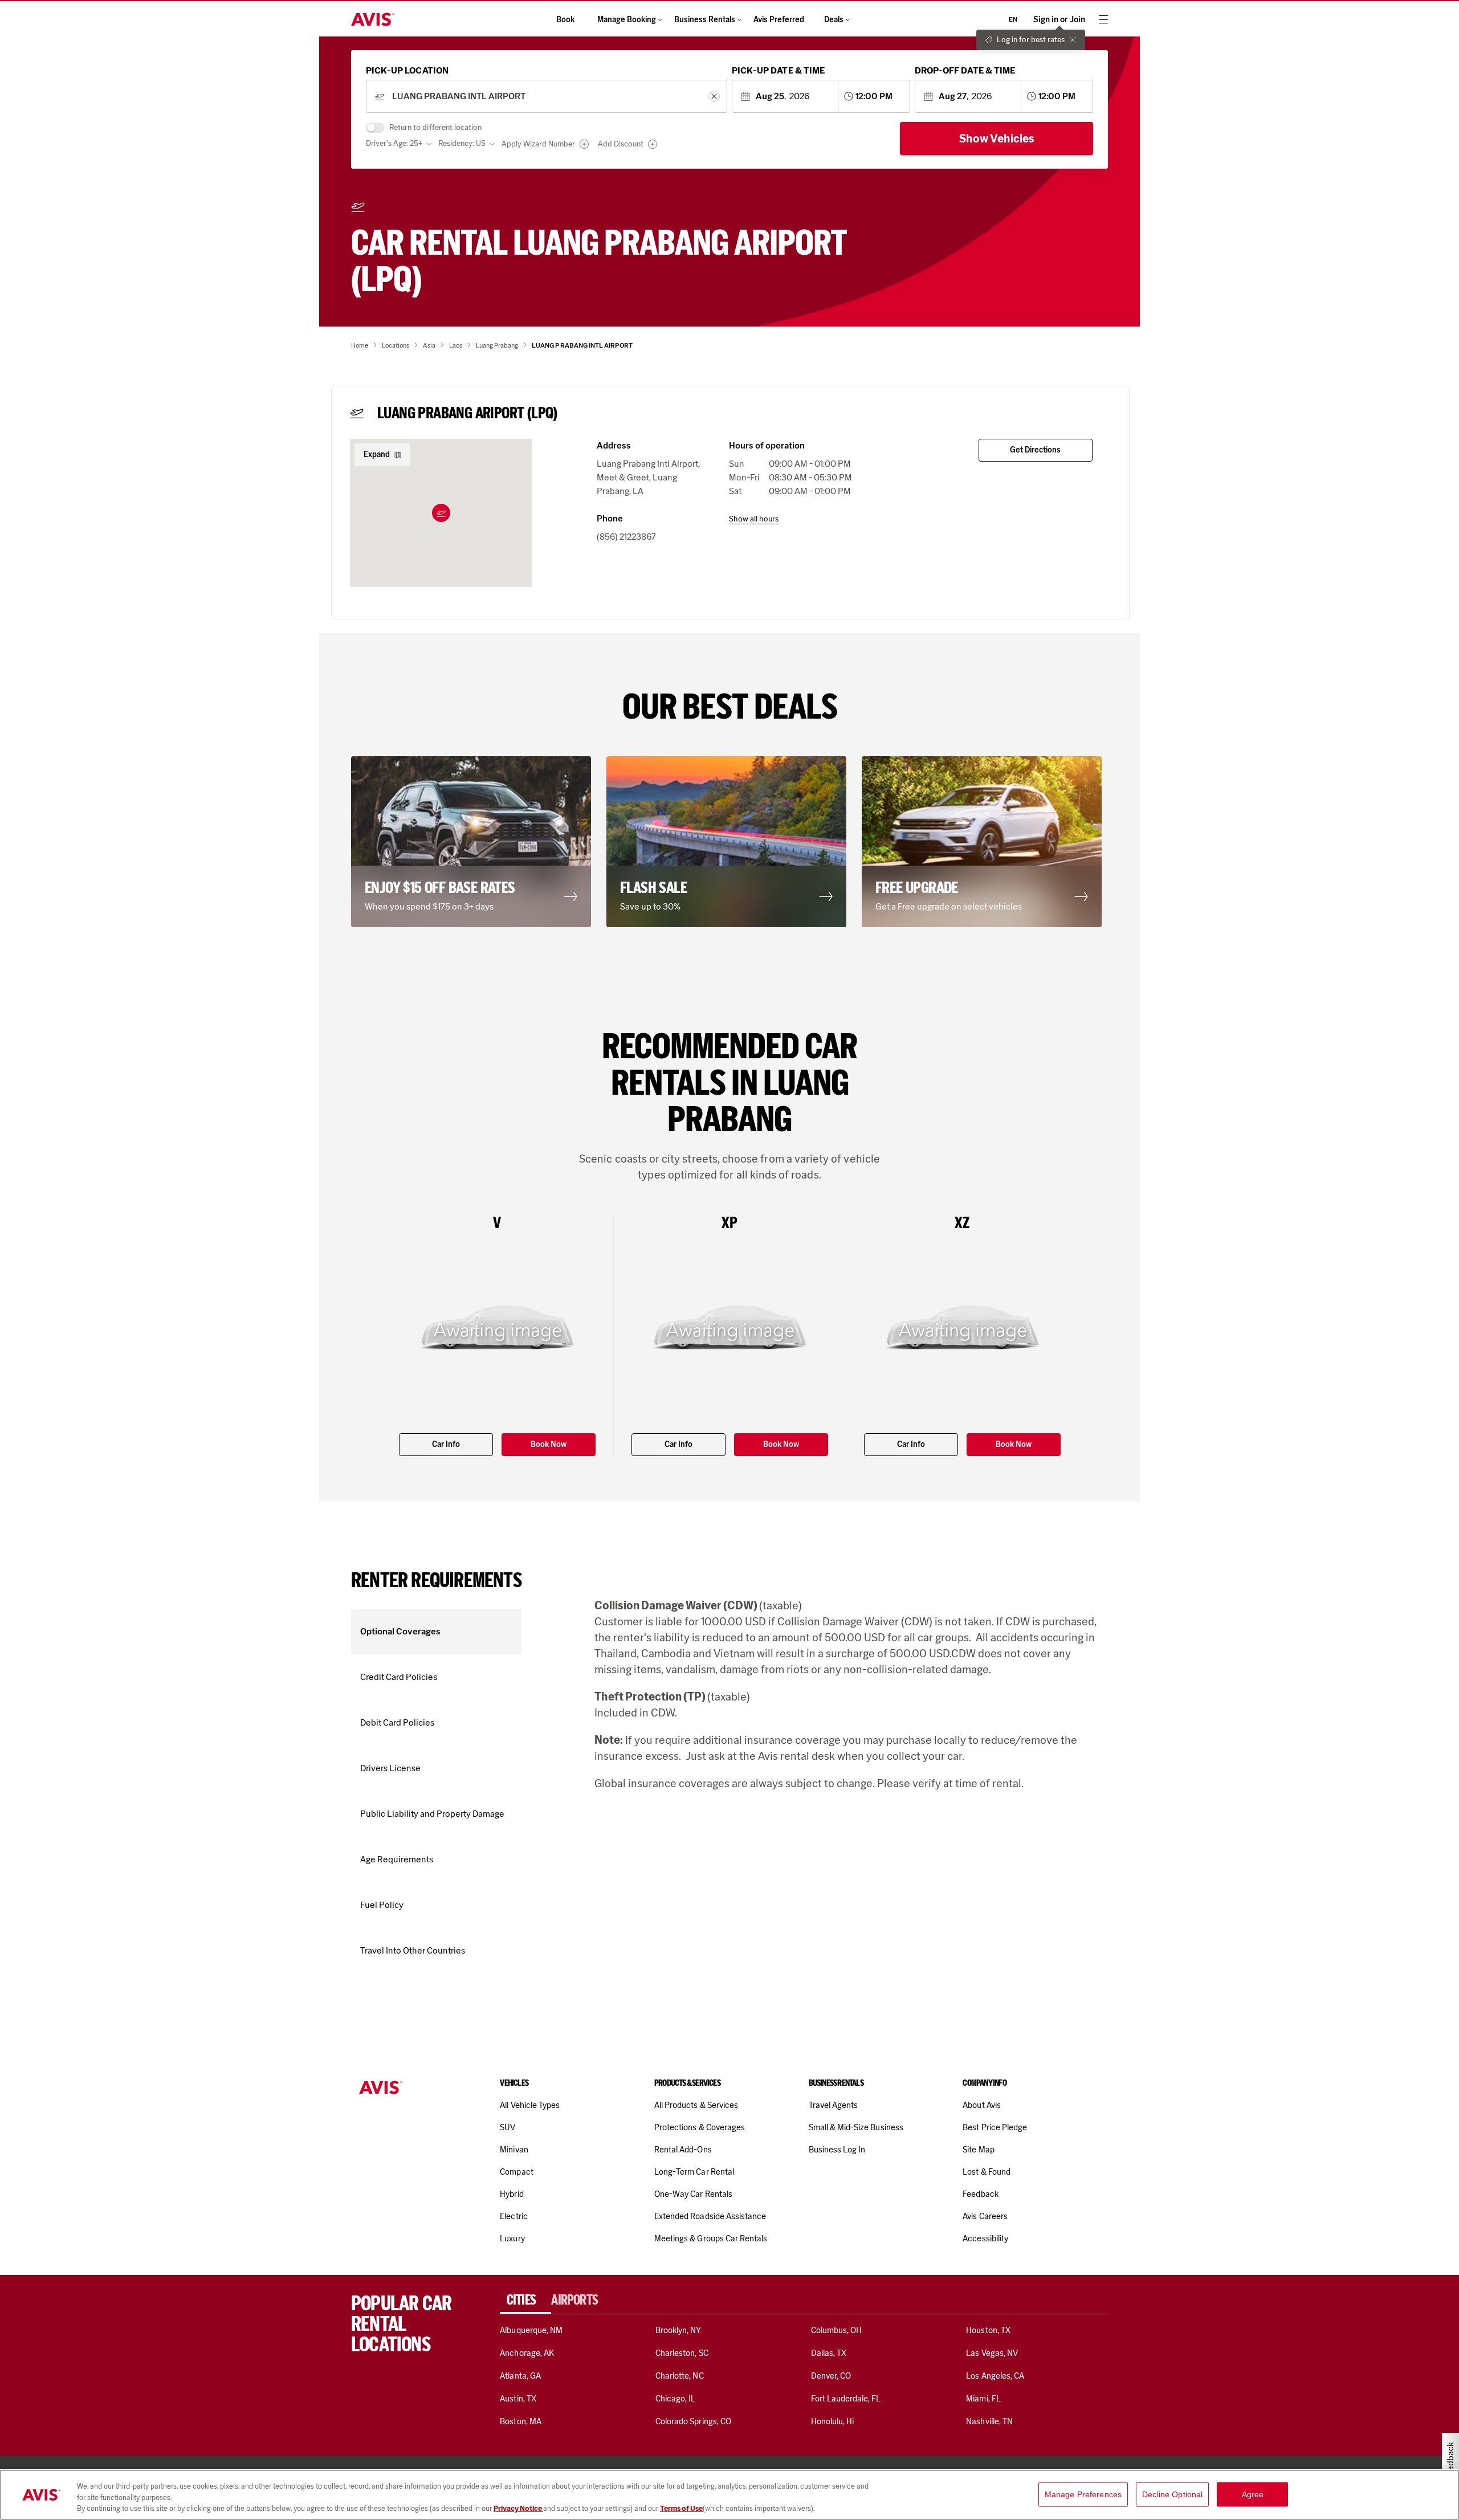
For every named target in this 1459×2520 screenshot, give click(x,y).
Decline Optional (1172, 2494)
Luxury (512, 2238)
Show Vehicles (997, 138)
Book (565, 20)
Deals (834, 20)
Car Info (446, 1444)
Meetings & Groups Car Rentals (711, 2238)
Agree (1253, 2494)
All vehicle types (530, 2105)
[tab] (525, 2300)
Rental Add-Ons (683, 2150)
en (1013, 19)
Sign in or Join (1059, 20)
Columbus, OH (837, 2330)
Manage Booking (627, 20)
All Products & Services (696, 2105)
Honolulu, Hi (833, 2421)
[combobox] (546, 97)
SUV (508, 2127)
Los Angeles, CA (995, 2376)
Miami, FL (983, 2399)
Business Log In (837, 2150)
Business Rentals (705, 20)
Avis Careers (985, 2216)
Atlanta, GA (520, 2376)
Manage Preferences (1083, 2494)
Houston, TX (988, 2330)
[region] (729, 2495)
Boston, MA (520, 2421)
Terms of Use (681, 2508)
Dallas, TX (829, 2353)
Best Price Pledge (995, 2127)
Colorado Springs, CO (693, 2421)
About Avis (981, 2105)
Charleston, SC (682, 2353)
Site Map (978, 2150)
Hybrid (512, 2194)
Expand (377, 454)
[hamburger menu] (1103, 19)
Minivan (514, 2150)
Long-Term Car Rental (694, 2172)
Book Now (549, 1444)
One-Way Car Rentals (693, 2194)
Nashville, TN (989, 2421)
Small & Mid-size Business (856, 2127)
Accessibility (985, 2238)
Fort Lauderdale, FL (846, 2399)
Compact (516, 2172)
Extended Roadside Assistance (710, 2216)
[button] (441, 513)
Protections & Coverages (700, 2127)
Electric (513, 2216)
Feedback (980, 2194)
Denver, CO (831, 2376)
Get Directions (1035, 450)
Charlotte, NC (680, 2376)
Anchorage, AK (527, 2353)
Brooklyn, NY (678, 2330)
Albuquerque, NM (531, 2330)
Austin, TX (518, 2399)
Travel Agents (834, 2105)
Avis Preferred (779, 20)
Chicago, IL (676, 2399)
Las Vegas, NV (992, 2353)
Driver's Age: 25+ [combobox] (394, 143)
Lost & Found (987, 2172)
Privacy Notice (518, 2508)
